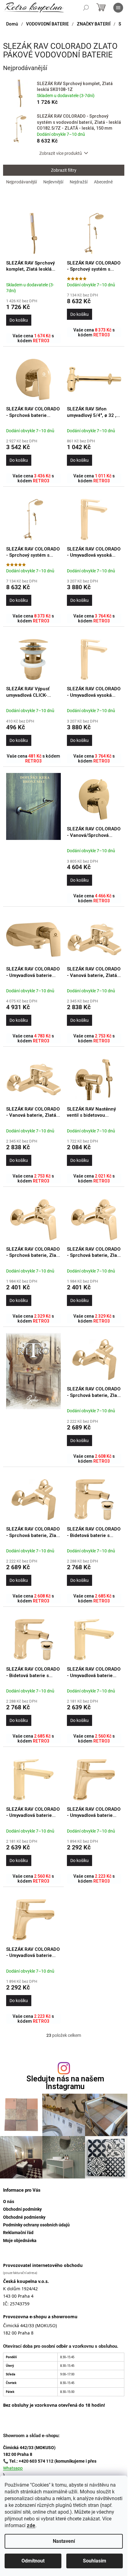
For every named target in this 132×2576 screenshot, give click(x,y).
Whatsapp (13, 2468)
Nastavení (64, 2541)
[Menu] (118, 8)
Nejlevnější (53, 182)
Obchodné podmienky (24, 2217)
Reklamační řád (18, 2233)
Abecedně (103, 182)
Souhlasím (95, 2561)
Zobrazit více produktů (61, 153)
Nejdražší (79, 182)
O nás (9, 2202)
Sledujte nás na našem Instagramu (65, 2083)
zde (31, 2525)
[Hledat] (86, 8)
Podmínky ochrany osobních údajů (36, 2225)
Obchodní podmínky (22, 2209)
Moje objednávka (20, 2241)
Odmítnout (33, 2561)
